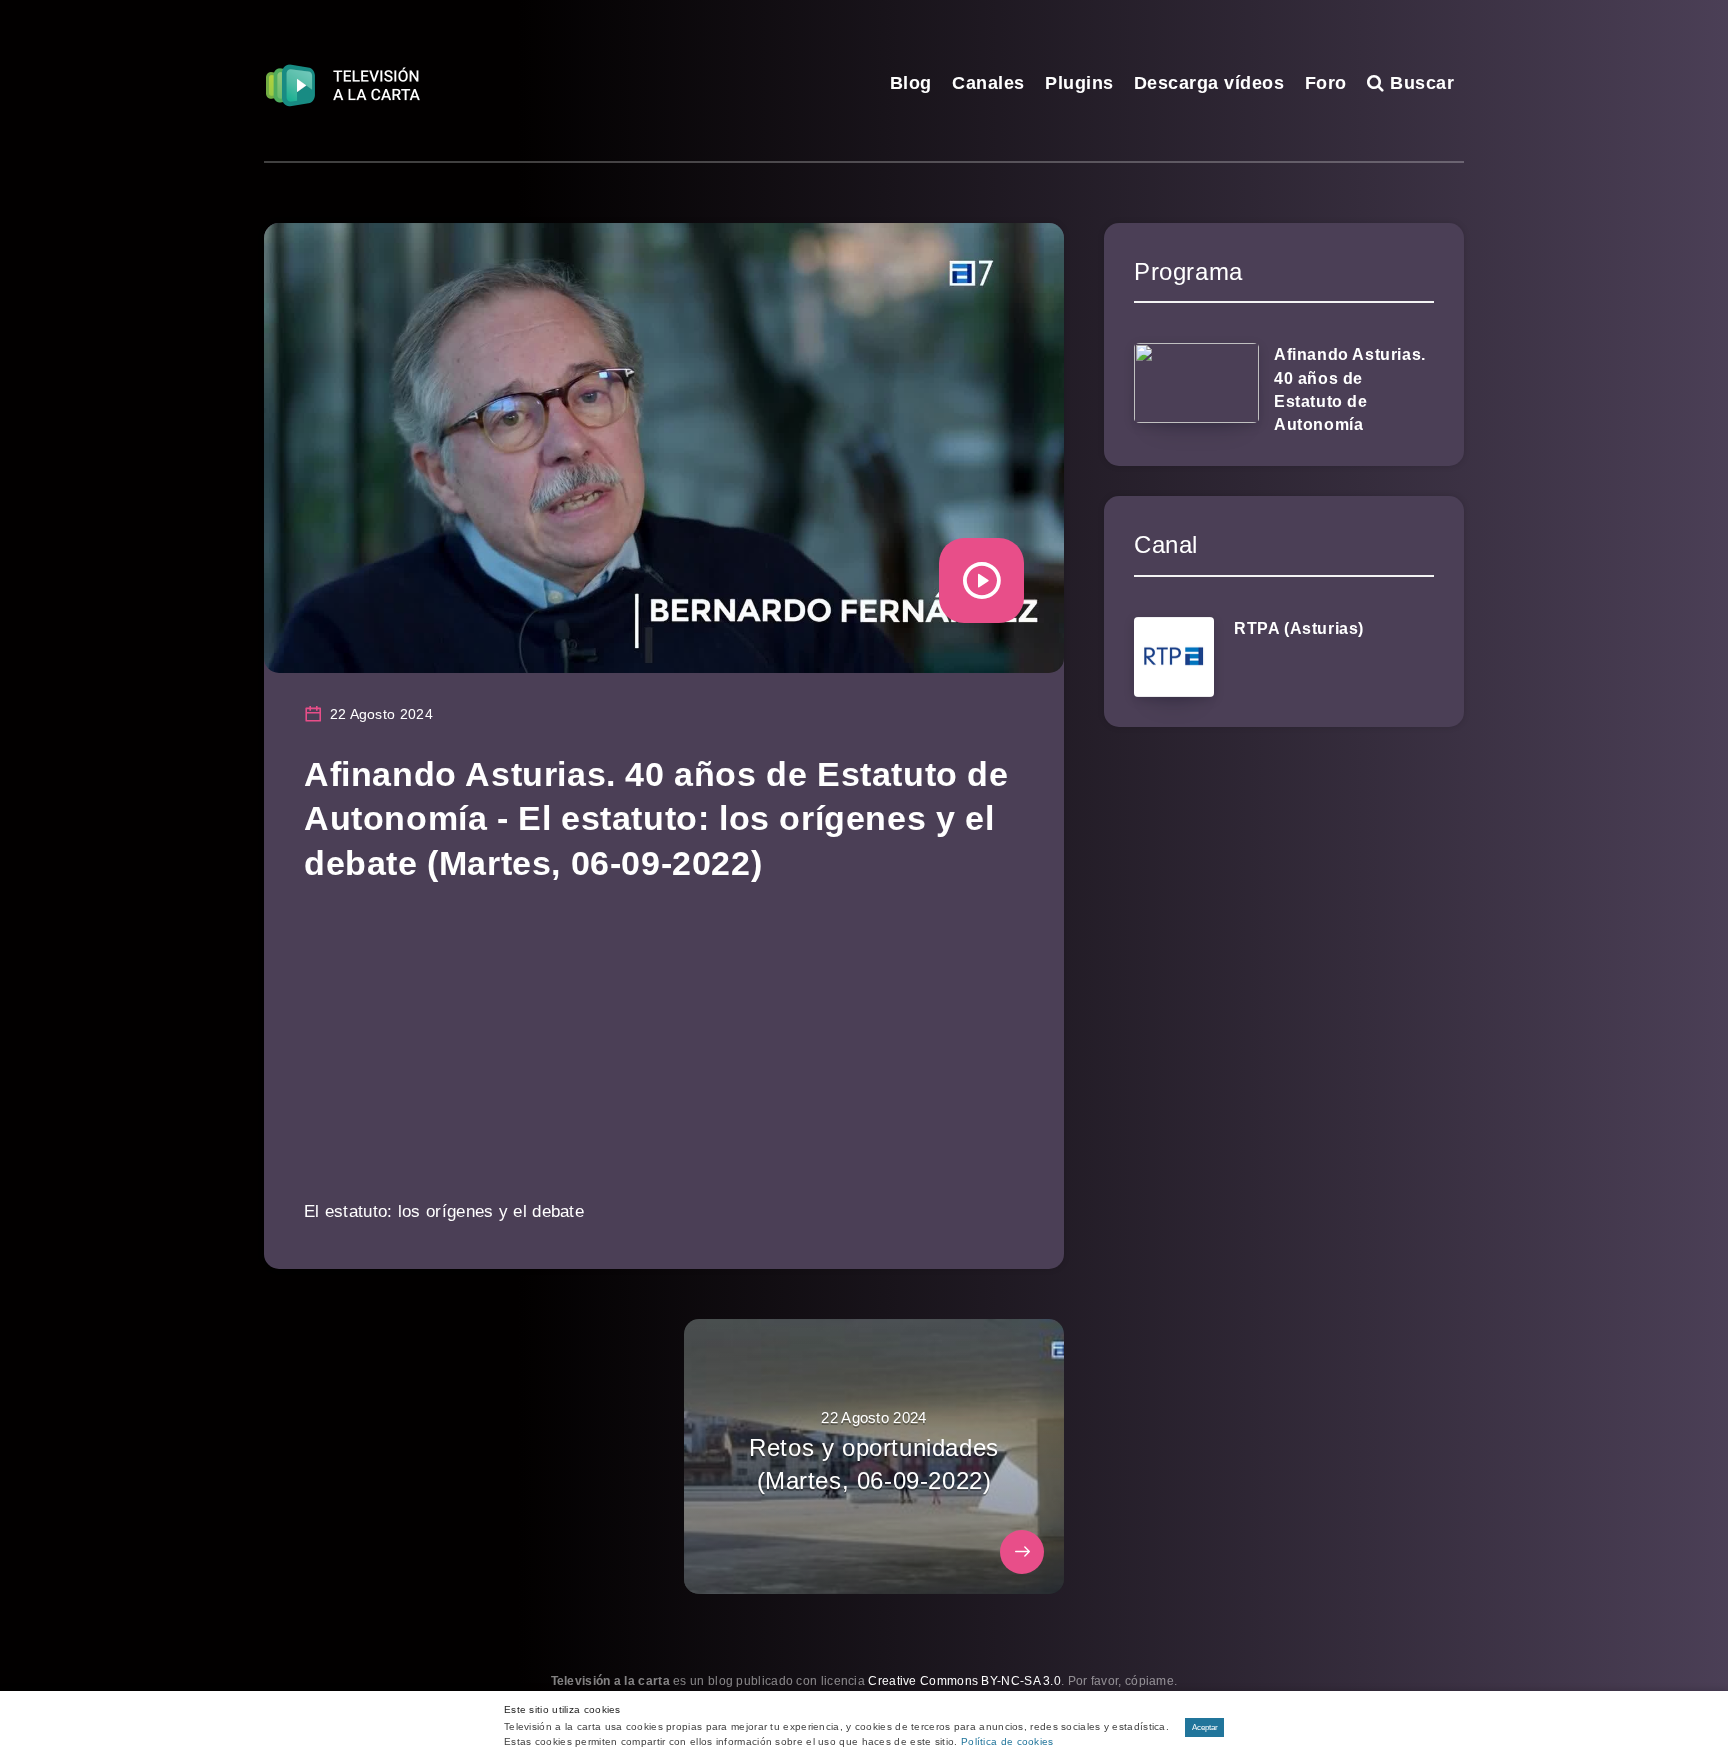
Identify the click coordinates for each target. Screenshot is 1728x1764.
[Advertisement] (664, 1055)
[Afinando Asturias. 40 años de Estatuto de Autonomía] (1196, 383)
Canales (988, 83)
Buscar (1419, 83)
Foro (1326, 83)
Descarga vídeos (1209, 83)
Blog (911, 83)
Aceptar (1205, 1727)
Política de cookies (1007, 1741)
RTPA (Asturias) (1299, 628)
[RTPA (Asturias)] (1174, 657)
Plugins (1079, 83)
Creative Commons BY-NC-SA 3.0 (964, 1681)
